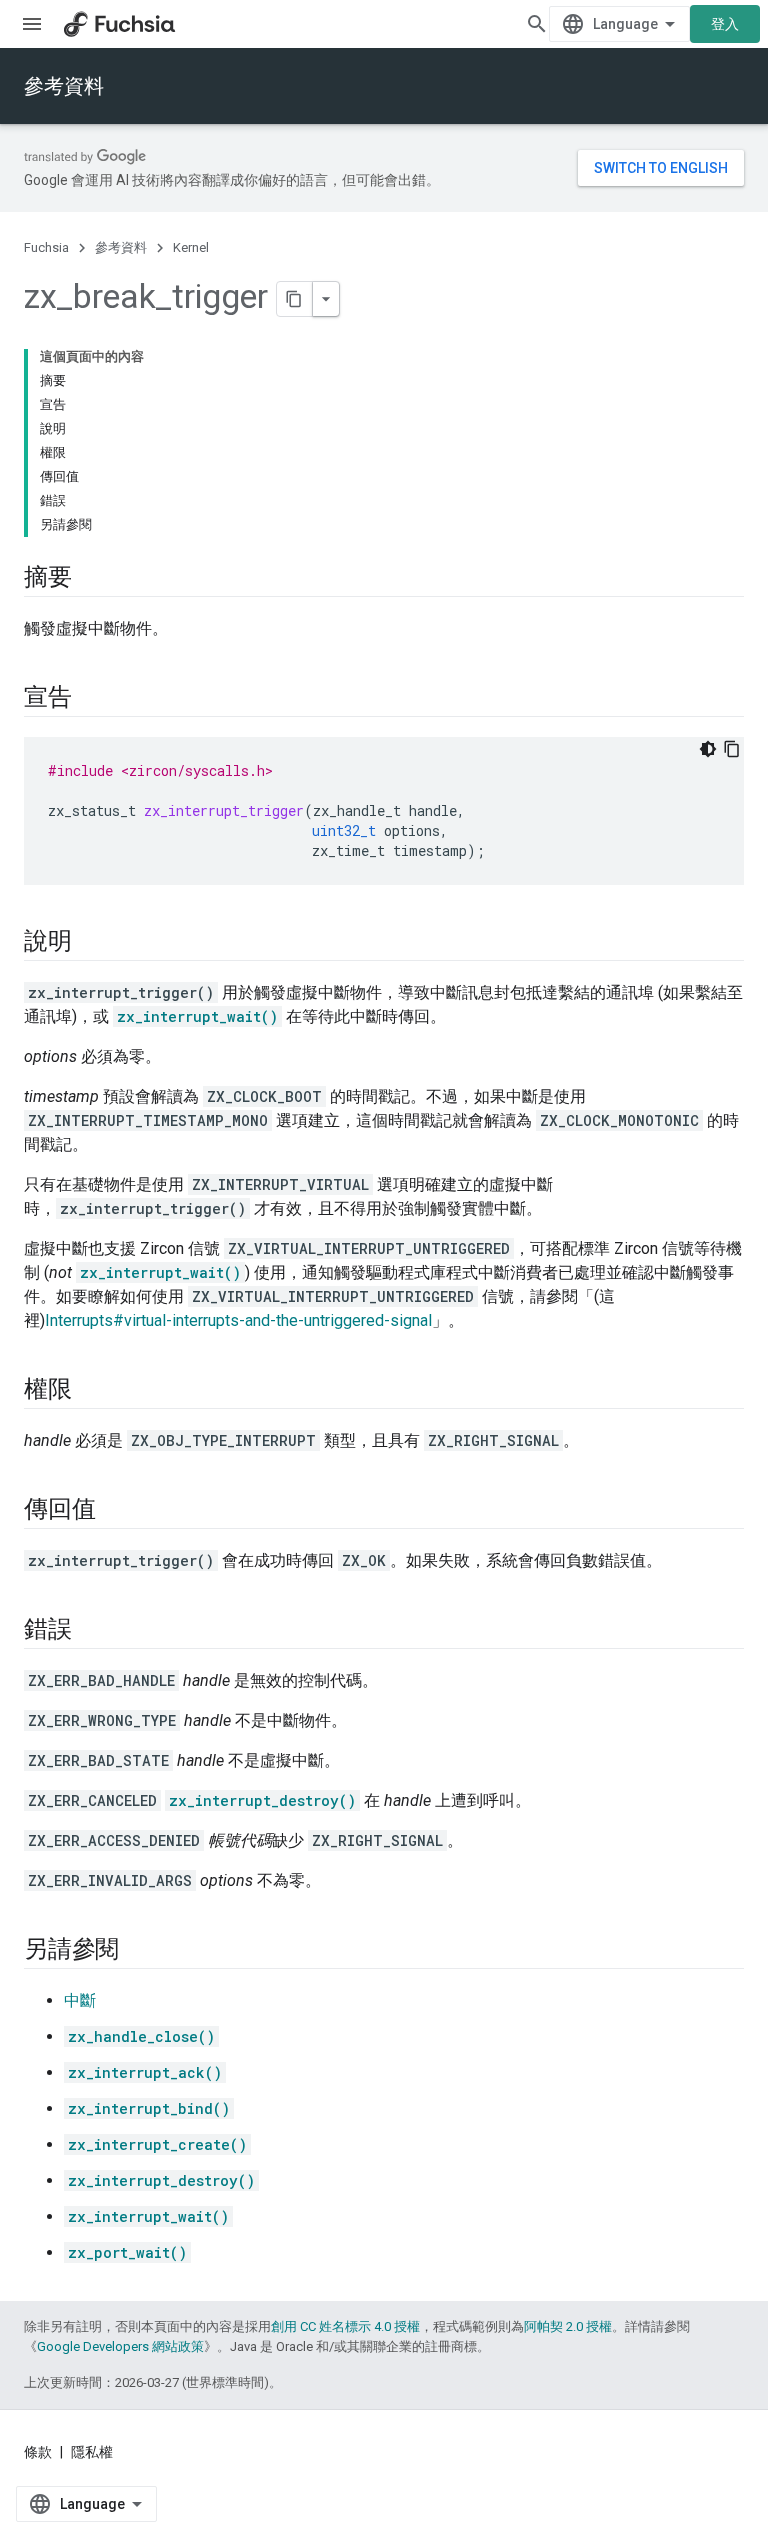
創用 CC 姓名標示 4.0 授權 (345, 2326)
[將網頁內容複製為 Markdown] (295, 299)
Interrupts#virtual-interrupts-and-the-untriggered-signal (238, 1320)
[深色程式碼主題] (708, 749)
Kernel (191, 247)
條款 (38, 2452)
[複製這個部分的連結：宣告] (92, 699)
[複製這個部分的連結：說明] (92, 943)
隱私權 (92, 2452)
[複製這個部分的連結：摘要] (92, 579)
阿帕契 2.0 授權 (568, 2326)
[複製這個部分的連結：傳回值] (115, 1511)
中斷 (80, 2000)
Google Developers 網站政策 (120, 2346)
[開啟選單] (32, 24)
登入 (725, 24)
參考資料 (64, 86)
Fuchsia (46, 247)
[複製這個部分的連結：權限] (92, 1391)
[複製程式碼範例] (732, 749)
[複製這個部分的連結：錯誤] (92, 1631)
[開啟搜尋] (537, 24)
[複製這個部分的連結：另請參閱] (139, 1951)
